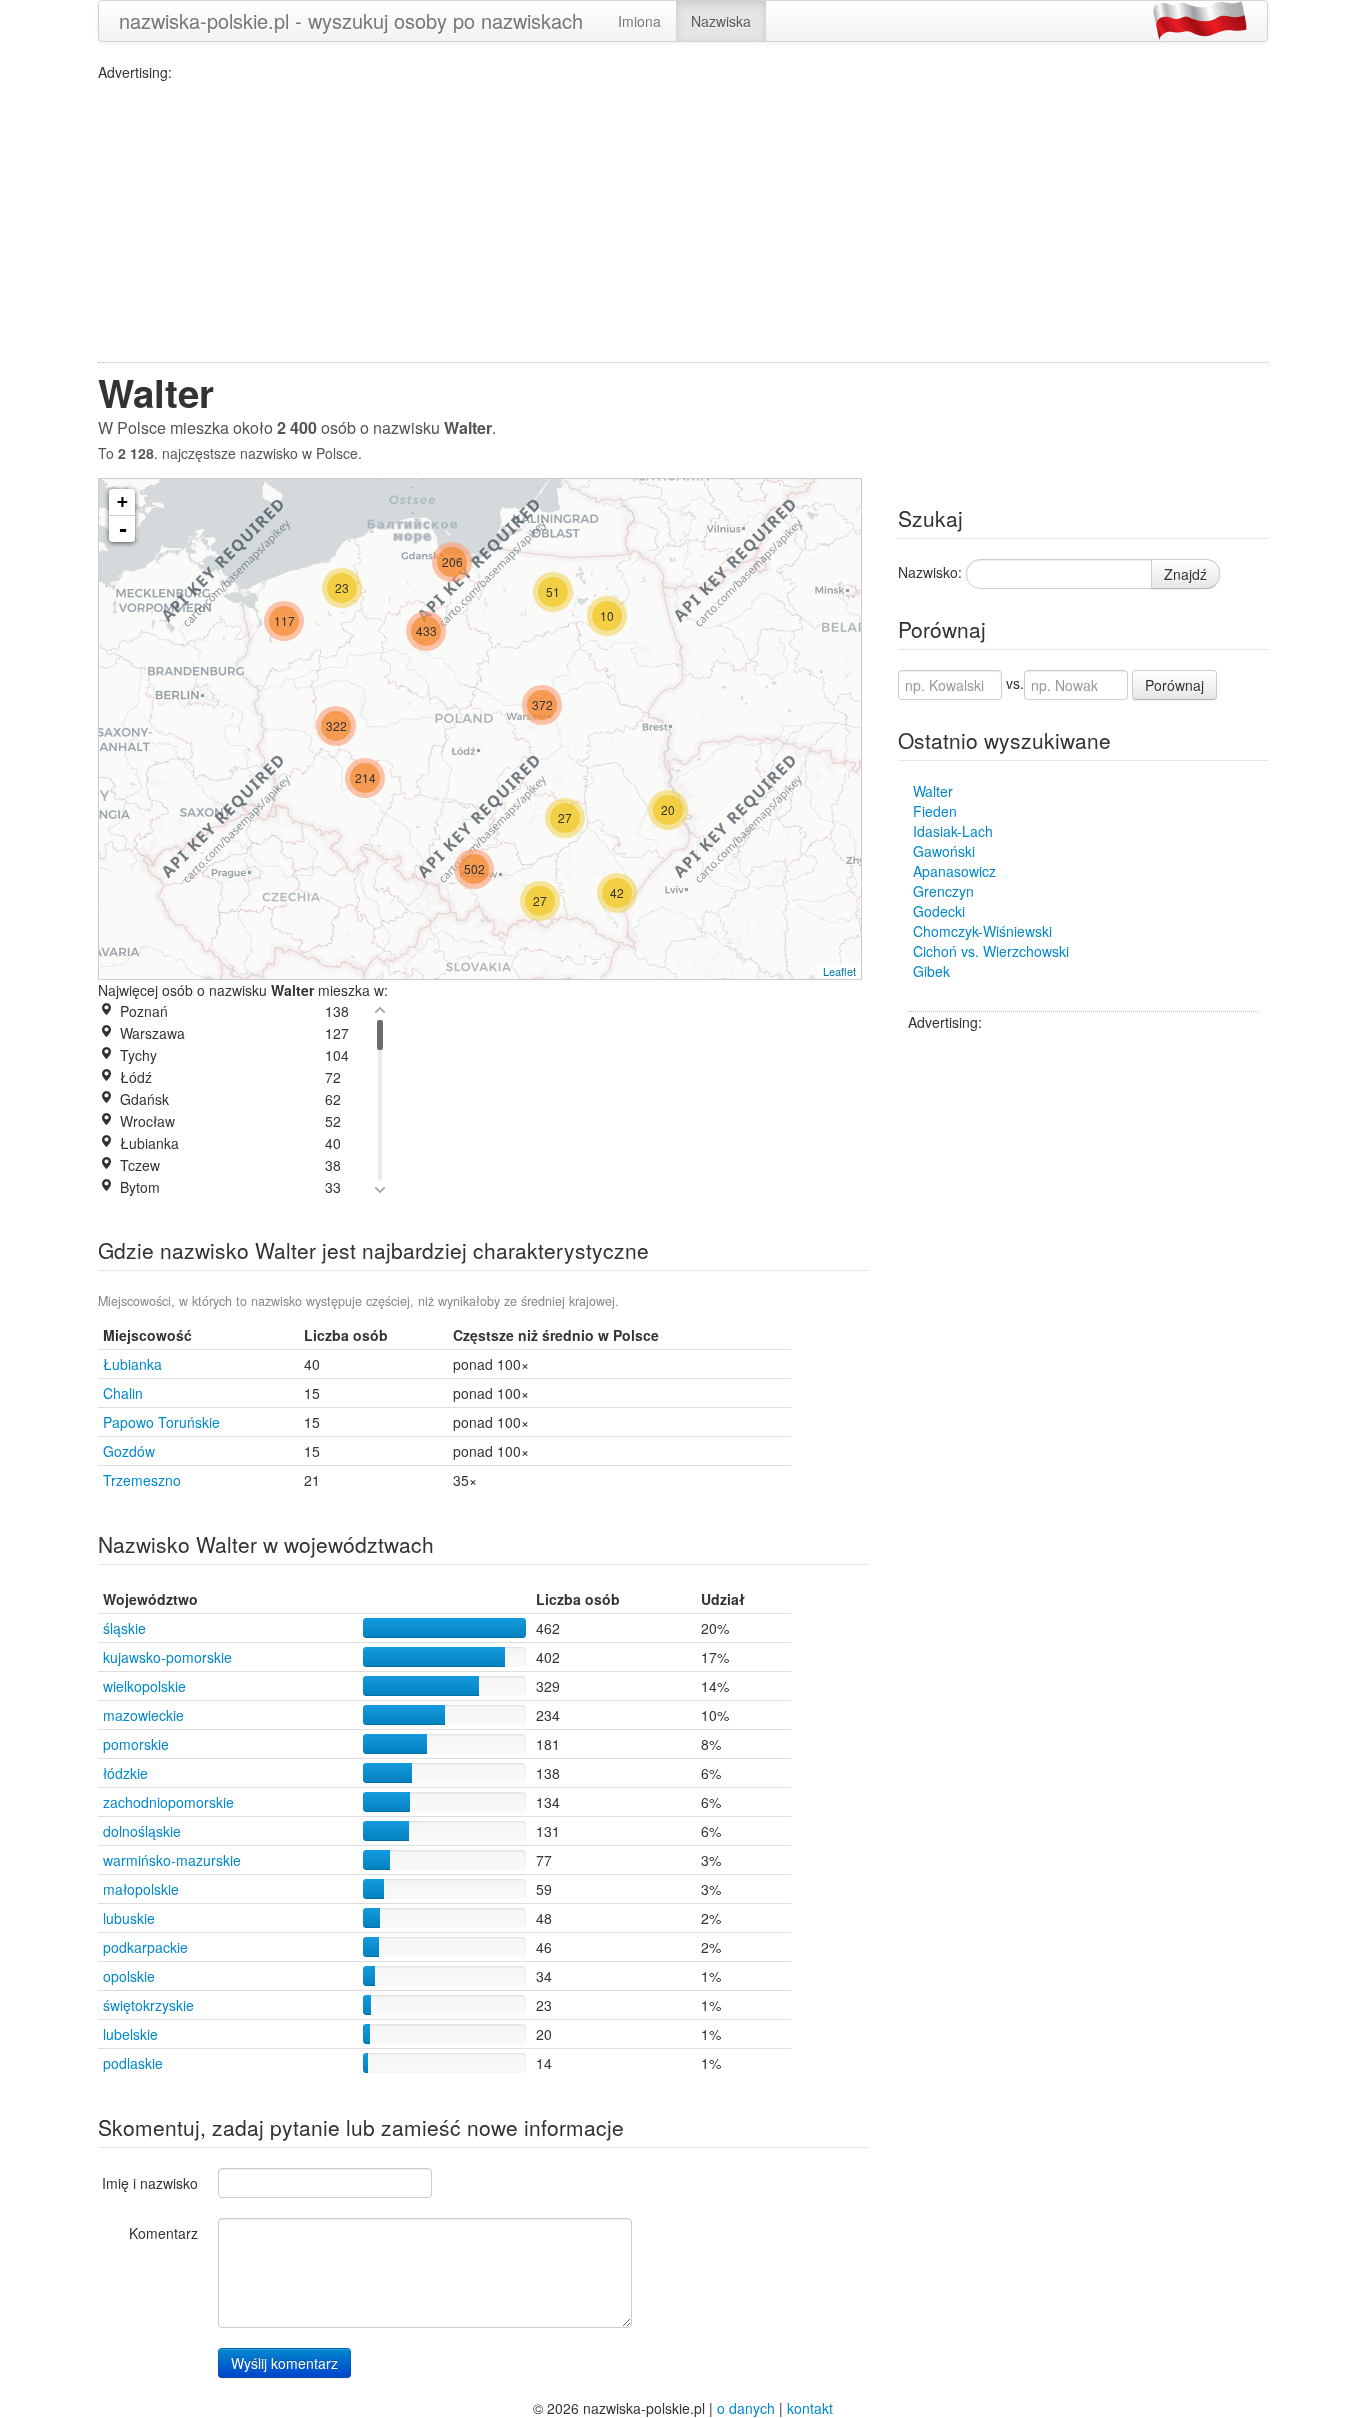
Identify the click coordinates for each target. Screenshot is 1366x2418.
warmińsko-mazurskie (172, 1860)
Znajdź (1185, 574)
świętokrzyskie (148, 2005)
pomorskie (136, 1744)
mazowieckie (143, 1715)
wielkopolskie (144, 1686)
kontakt (810, 2408)
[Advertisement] (683, 222)
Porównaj (1174, 685)
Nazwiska (721, 21)
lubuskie (129, 1918)
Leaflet (839, 971)
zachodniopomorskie (168, 1802)
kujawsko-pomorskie (167, 1657)
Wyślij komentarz (284, 2363)
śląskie (124, 1628)
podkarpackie (145, 1947)
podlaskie (133, 2063)
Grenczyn (943, 891)
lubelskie (130, 2034)
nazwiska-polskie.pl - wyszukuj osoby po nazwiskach (351, 20)
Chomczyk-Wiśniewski (982, 931)
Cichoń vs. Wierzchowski (991, 951)
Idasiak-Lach (953, 831)
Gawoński (944, 851)
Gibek (931, 971)
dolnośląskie (142, 1831)
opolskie (129, 1976)
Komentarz (163, 2233)
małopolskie (141, 1889)
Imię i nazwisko (150, 2183)
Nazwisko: (930, 572)
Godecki (939, 911)
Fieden (935, 811)
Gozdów (129, 1451)
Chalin (123, 1393)
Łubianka (132, 1364)
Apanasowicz (954, 871)
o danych (746, 2408)
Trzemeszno (142, 1480)
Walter (933, 791)
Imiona (639, 21)
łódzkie (125, 1773)
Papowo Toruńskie (161, 1422)
